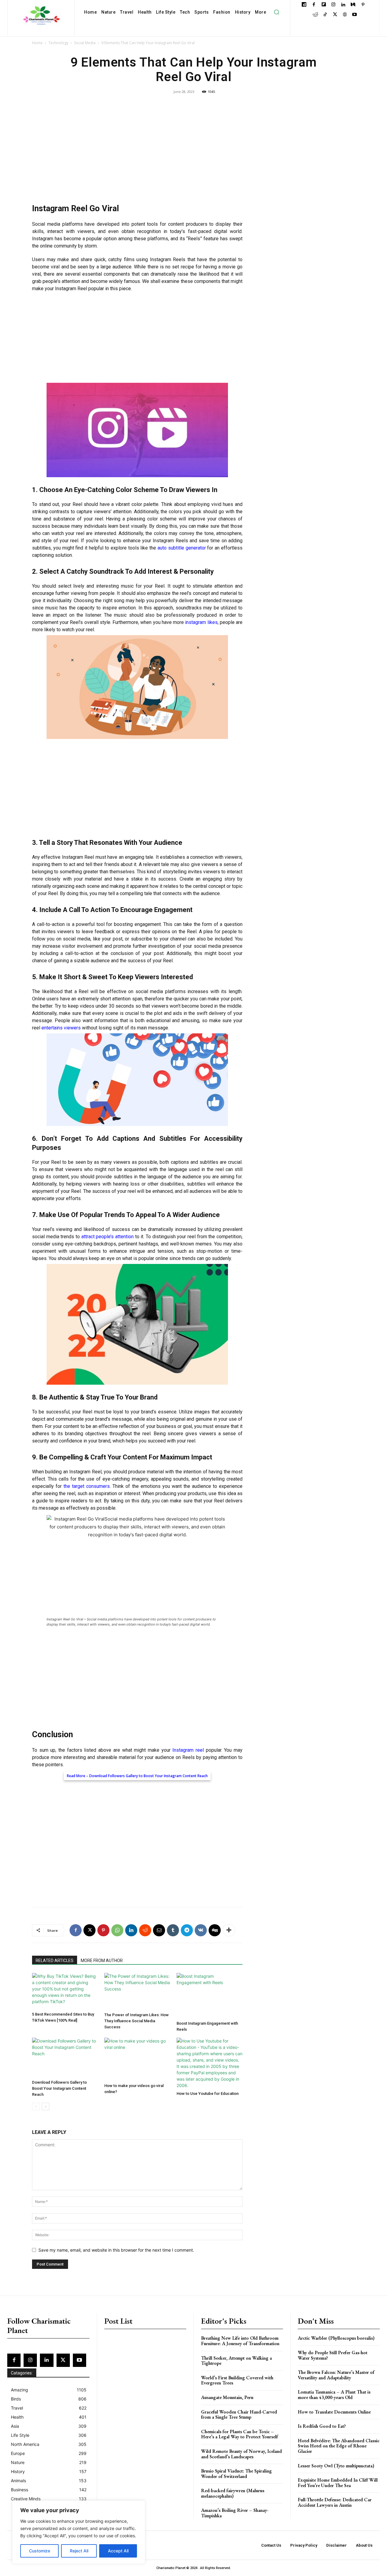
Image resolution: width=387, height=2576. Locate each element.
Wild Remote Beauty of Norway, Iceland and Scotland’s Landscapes (241, 2454)
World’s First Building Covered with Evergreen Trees (237, 2380)
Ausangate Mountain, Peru (227, 2397)
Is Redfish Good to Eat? (322, 2426)
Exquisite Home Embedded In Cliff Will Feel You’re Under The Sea (338, 2483)
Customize (40, 2551)
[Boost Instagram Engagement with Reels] (210, 1996)
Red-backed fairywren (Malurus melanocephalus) (233, 2493)
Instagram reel (188, 1750)
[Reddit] (315, 15)
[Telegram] (187, 1930)
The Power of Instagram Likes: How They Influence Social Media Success (137, 2021)
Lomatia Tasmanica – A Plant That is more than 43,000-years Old (334, 2395)
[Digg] (215, 1930)
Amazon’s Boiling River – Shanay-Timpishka (235, 2513)
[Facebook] (314, 5)
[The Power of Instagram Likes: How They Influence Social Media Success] (137, 1991)
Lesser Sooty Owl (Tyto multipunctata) (336, 2466)
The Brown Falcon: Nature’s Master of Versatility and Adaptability (336, 2375)
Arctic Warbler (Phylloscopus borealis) (336, 2338)
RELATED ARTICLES (55, 1961)
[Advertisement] (137, 151)
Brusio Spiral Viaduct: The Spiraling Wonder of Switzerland (236, 2474)
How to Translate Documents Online (334, 2412)
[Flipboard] (324, 5)
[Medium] (353, 5)
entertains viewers (61, 1028)
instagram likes (201, 622)
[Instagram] (333, 5)
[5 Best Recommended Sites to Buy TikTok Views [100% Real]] (65, 1991)
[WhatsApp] (117, 1930)
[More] (229, 1930)
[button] (276, 12)
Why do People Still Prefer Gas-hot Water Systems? (333, 2355)
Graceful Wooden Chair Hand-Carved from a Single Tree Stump (239, 2415)
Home (37, 43)
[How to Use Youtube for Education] (210, 2063)
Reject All (79, 2551)
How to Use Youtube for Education (208, 2094)
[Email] (159, 1930)
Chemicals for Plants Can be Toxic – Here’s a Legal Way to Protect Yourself (239, 2434)
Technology (58, 43)
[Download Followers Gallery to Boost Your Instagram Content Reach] (65, 2058)
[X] (335, 15)
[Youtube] (354, 15)
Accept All (118, 2551)
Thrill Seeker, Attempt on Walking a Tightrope (236, 2361)
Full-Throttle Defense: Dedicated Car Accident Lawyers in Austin (335, 2502)
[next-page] (46, 2107)
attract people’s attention (107, 1237)
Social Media (85, 43)
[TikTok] (325, 15)
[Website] (345, 15)
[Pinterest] (363, 5)
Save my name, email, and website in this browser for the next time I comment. (116, 2250)
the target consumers (87, 1486)
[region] (79, 2532)
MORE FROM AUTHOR (102, 1961)
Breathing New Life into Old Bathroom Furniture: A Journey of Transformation (240, 2341)
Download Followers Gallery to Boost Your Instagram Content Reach (148, 1776)
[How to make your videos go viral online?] (137, 2059)
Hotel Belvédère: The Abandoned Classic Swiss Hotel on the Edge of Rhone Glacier (339, 2446)
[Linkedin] (343, 5)
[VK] (201, 1930)
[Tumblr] (173, 1930)
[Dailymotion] (304, 5)
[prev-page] (36, 2107)
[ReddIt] (145, 1930)
